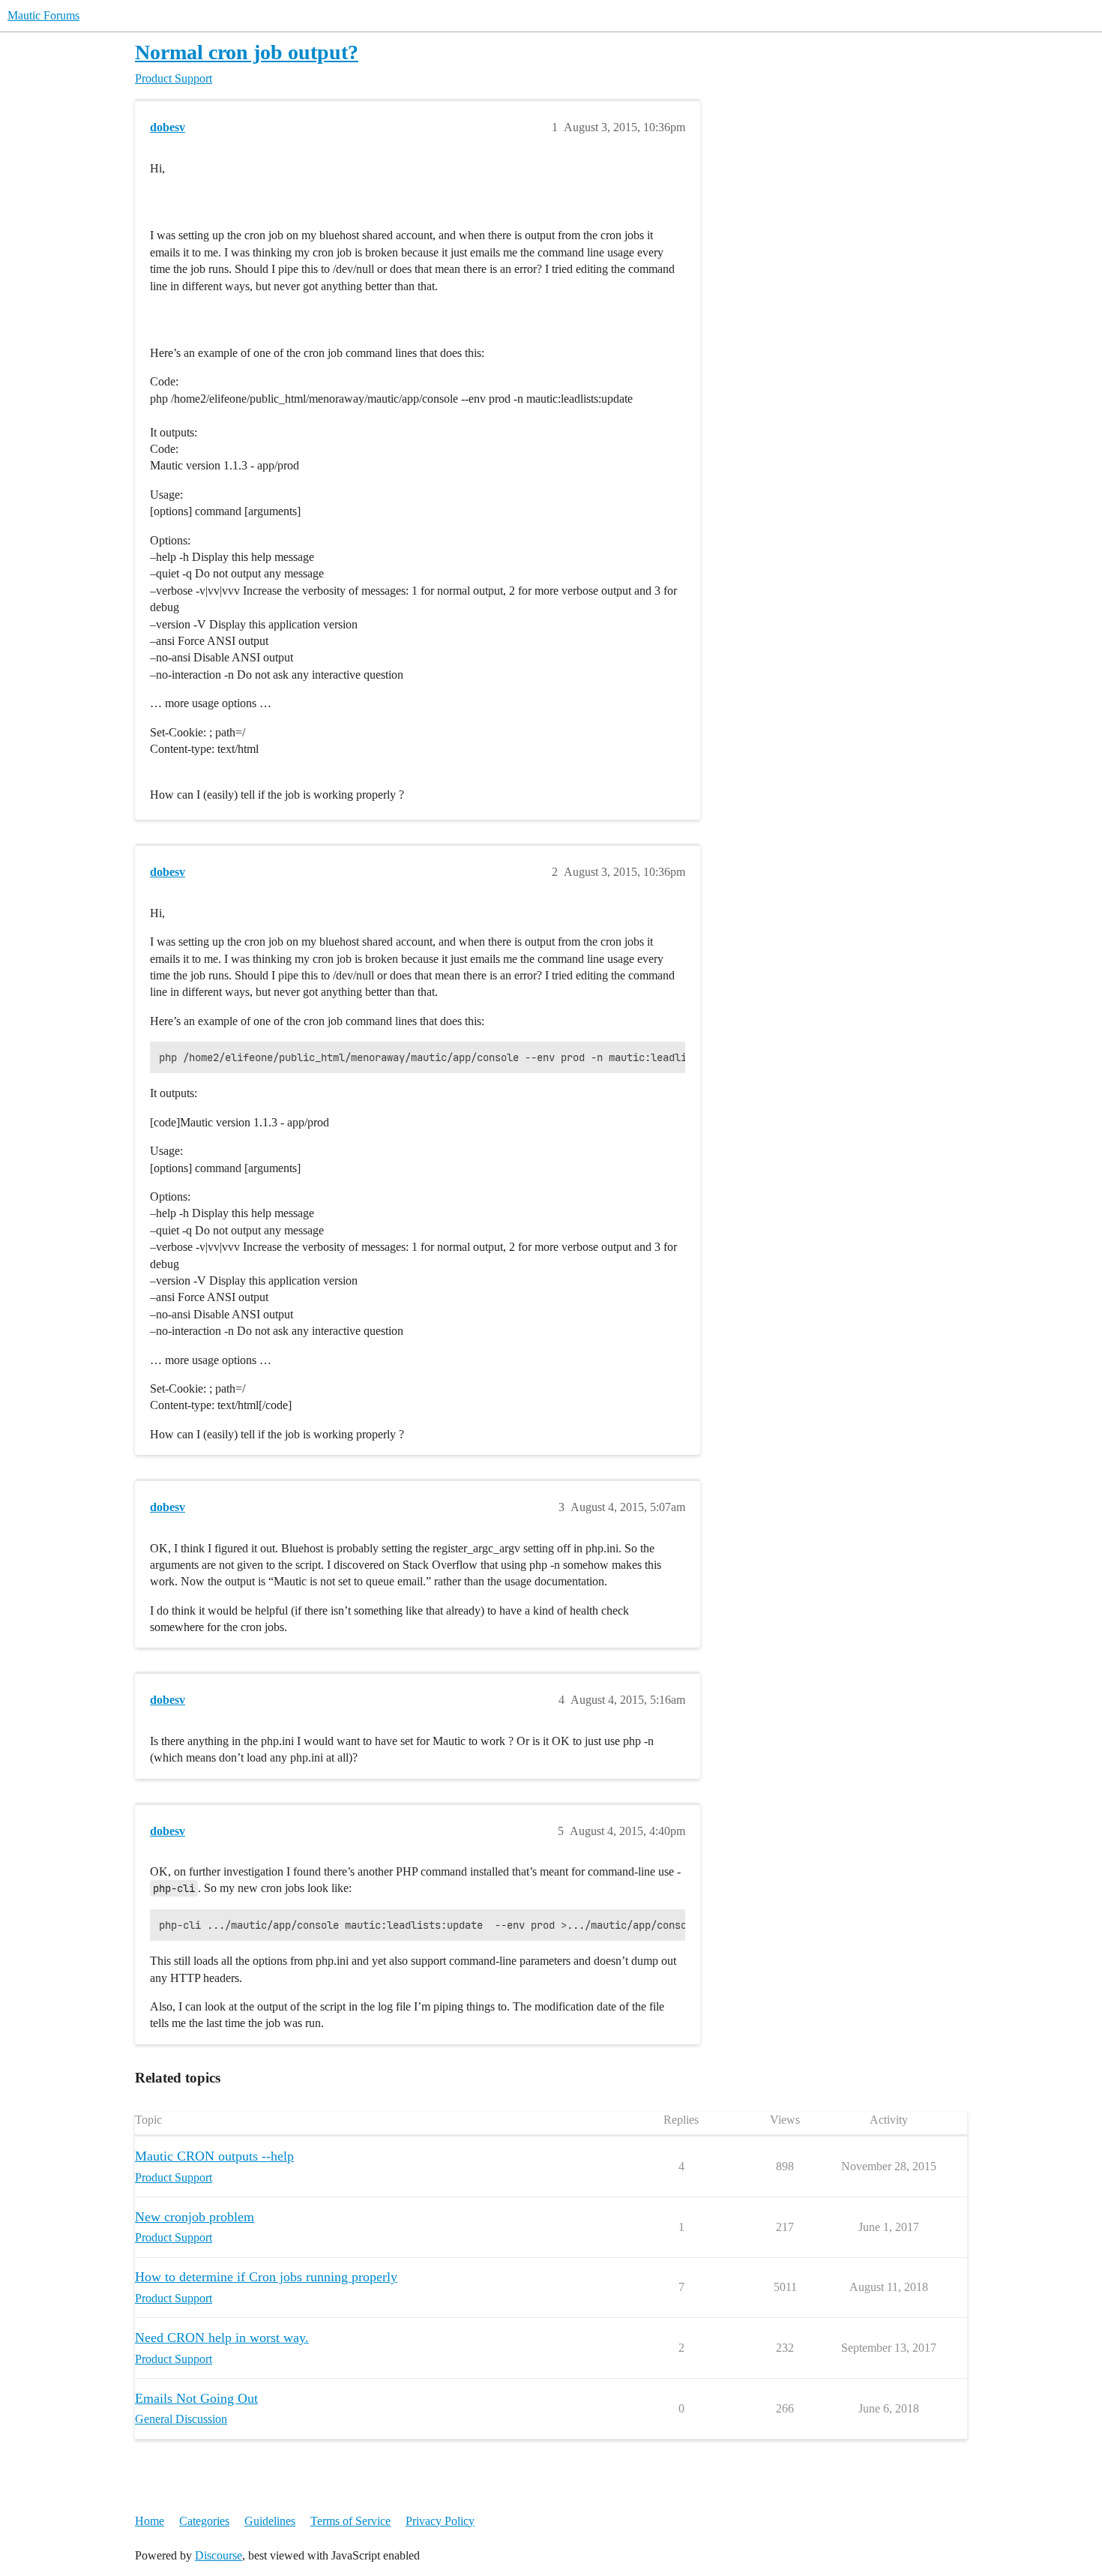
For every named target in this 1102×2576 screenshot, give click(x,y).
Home (150, 2521)
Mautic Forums (43, 15)
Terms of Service (350, 2521)
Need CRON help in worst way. (222, 2338)
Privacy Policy (440, 2521)
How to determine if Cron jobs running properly (266, 2277)
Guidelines (270, 2521)
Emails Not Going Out (196, 2398)
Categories (204, 2521)
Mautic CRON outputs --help (214, 2156)
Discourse (219, 2555)
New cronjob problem (195, 2217)
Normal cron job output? (247, 52)
